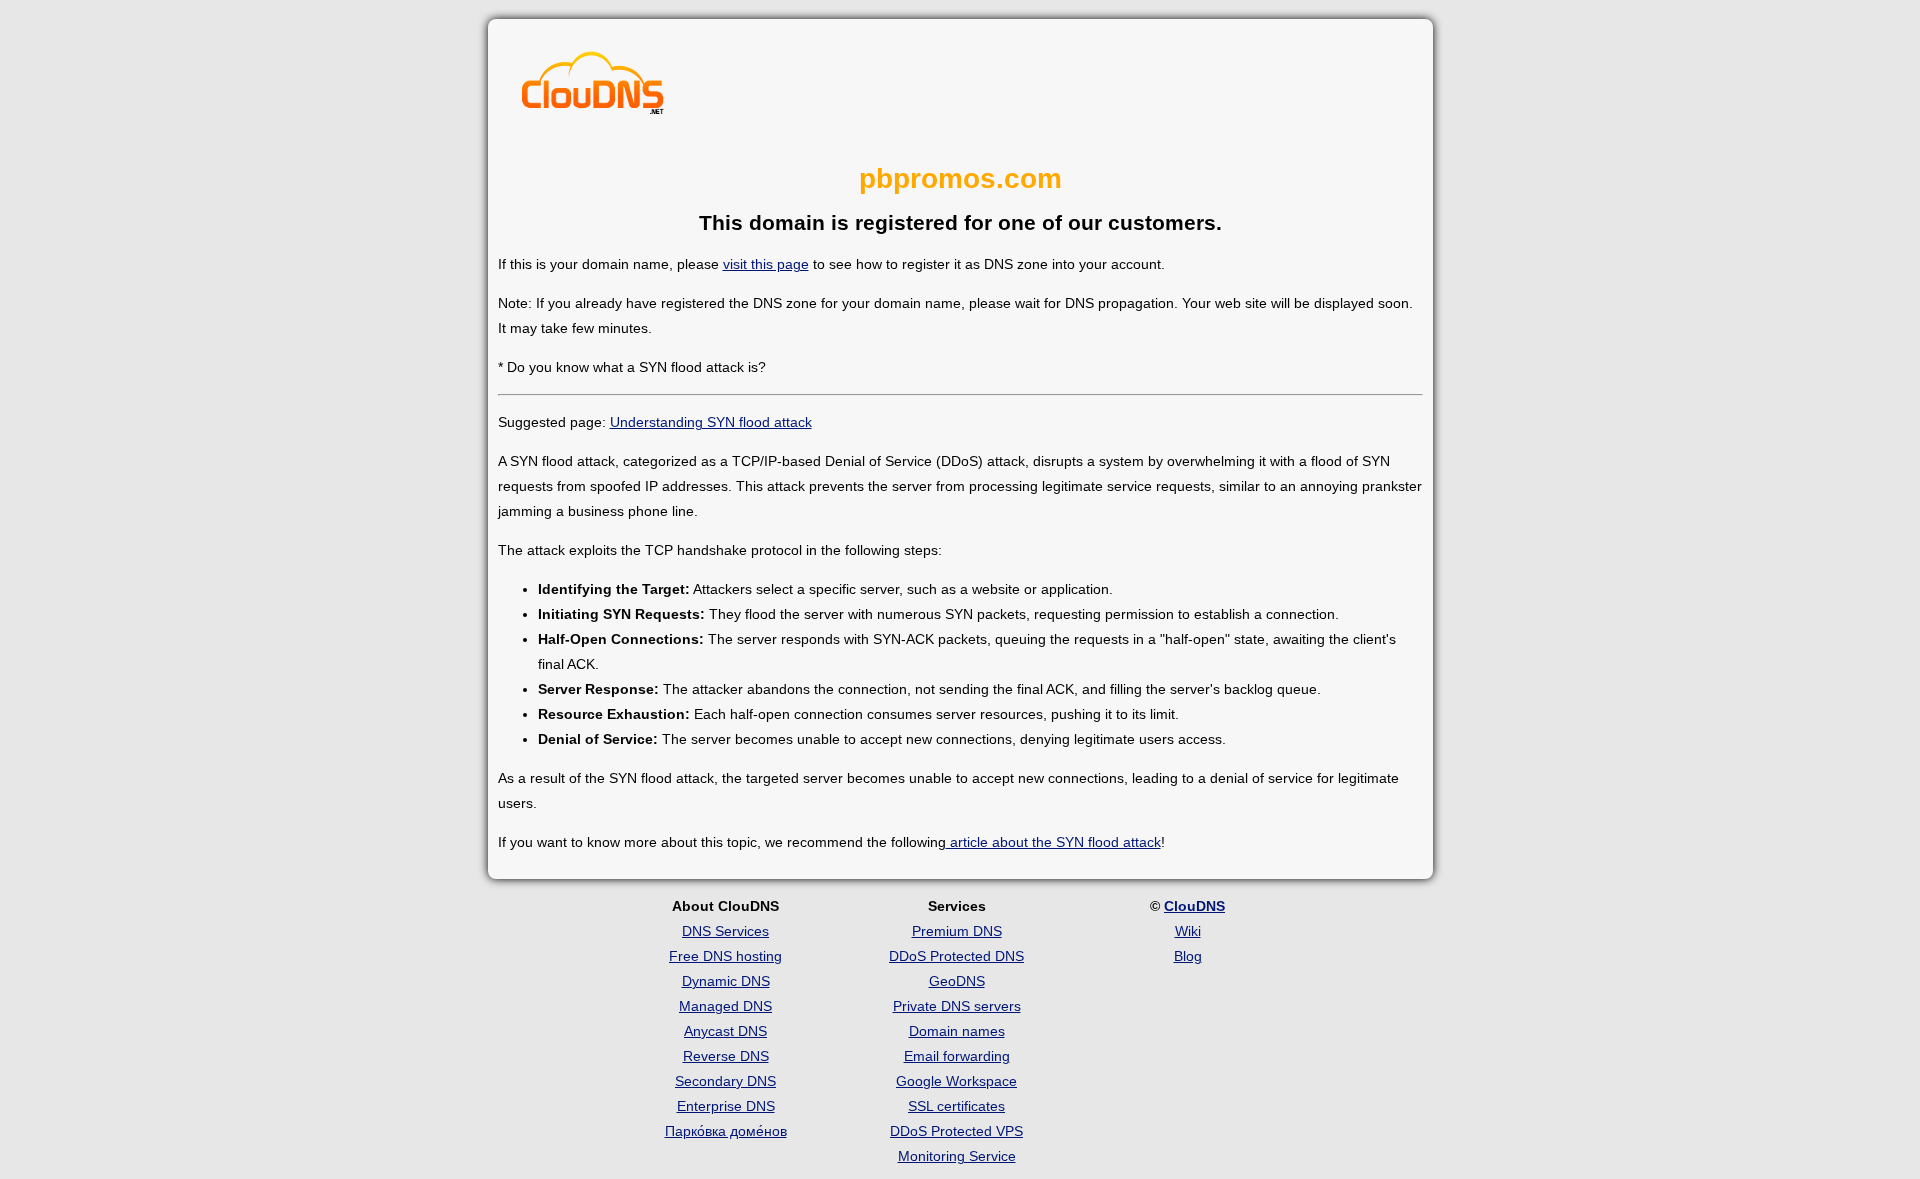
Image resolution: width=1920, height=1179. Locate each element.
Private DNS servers (957, 1006)
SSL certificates (956, 1106)
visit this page (766, 264)
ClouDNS (1194, 906)
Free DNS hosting (725, 956)
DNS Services (725, 931)
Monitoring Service (957, 1156)
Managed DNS (725, 1006)
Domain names (957, 1031)
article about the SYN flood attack (1053, 842)
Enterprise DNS (726, 1106)
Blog (1188, 956)
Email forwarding (957, 1056)
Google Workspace (956, 1081)
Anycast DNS (725, 1031)
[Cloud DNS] (593, 88)
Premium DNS (957, 931)
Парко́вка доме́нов (726, 1131)
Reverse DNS (726, 1056)
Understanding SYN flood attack (711, 422)
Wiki (1188, 931)
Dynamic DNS (726, 981)
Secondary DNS (725, 1081)
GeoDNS (957, 981)
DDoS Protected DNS (956, 956)
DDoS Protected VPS (956, 1131)
